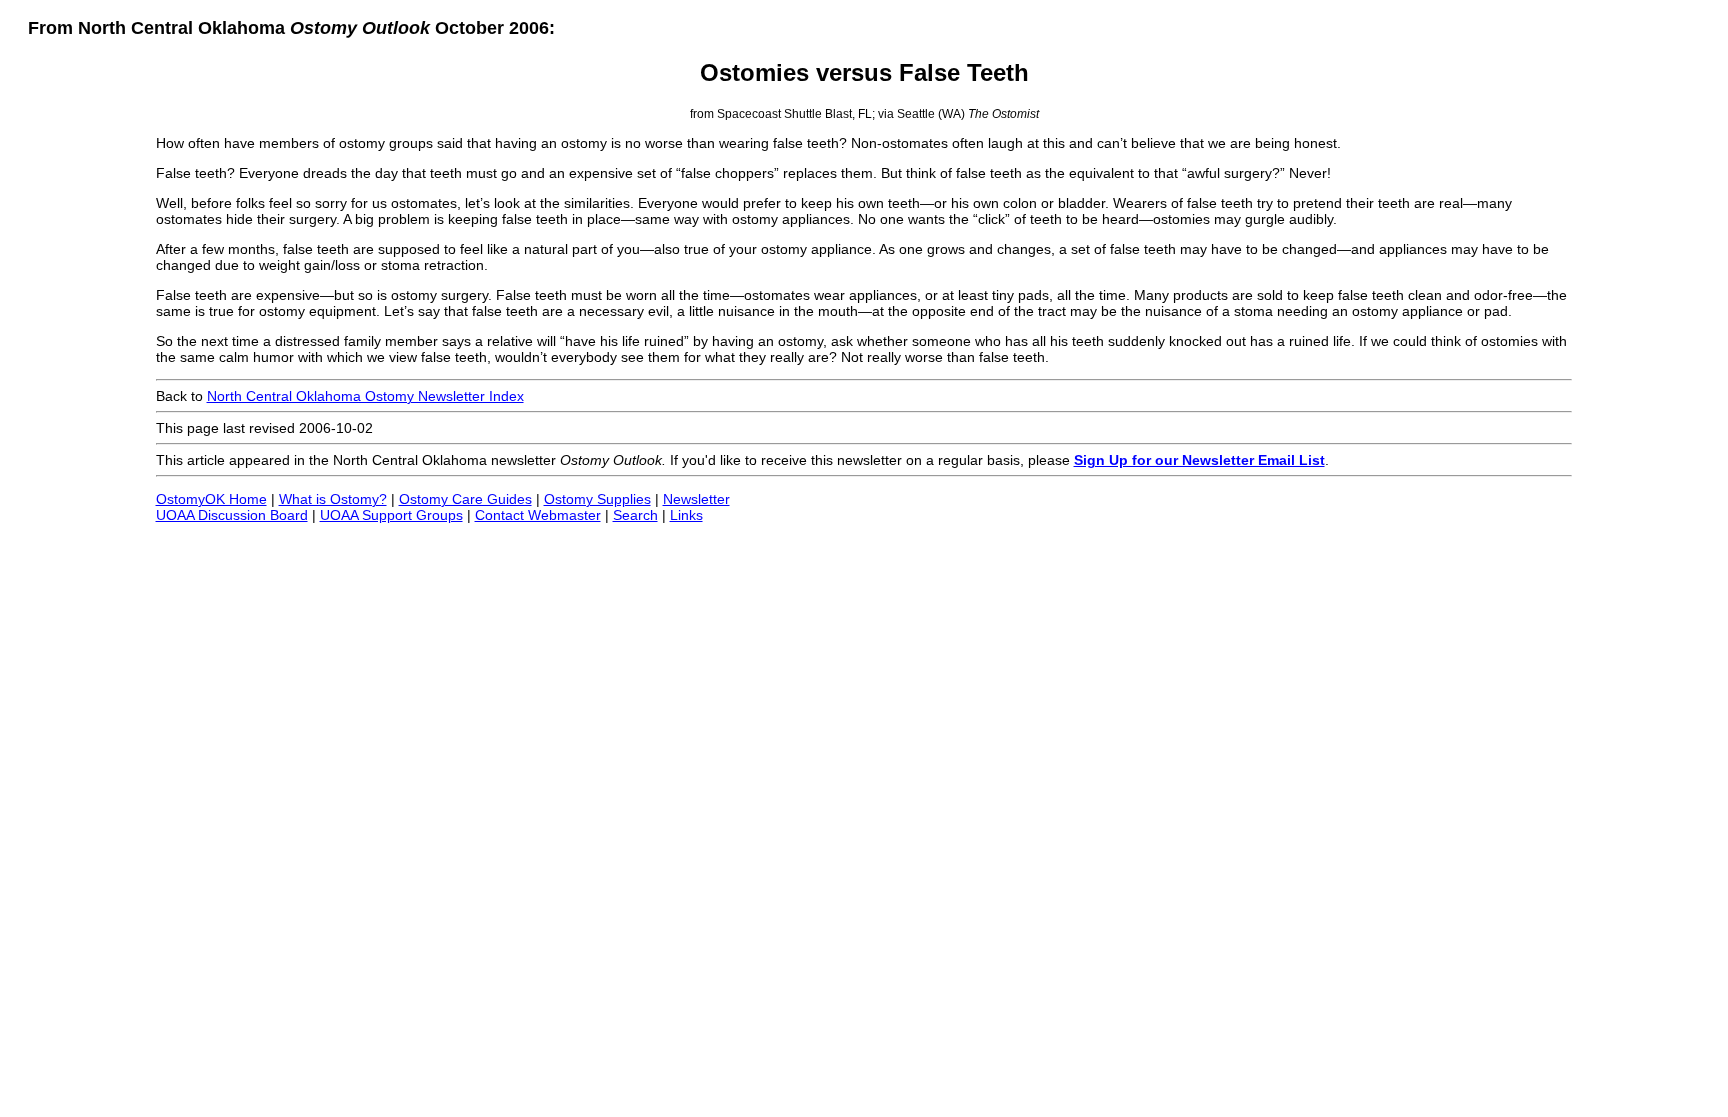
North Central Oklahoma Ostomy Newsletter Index (365, 396)
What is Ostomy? (333, 499)
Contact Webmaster (538, 515)
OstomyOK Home (211, 499)
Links (686, 515)
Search (635, 515)
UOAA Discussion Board (232, 515)
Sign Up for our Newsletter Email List (1199, 460)
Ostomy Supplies (597, 499)
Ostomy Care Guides (465, 499)
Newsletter (696, 499)
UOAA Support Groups (391, 515)
